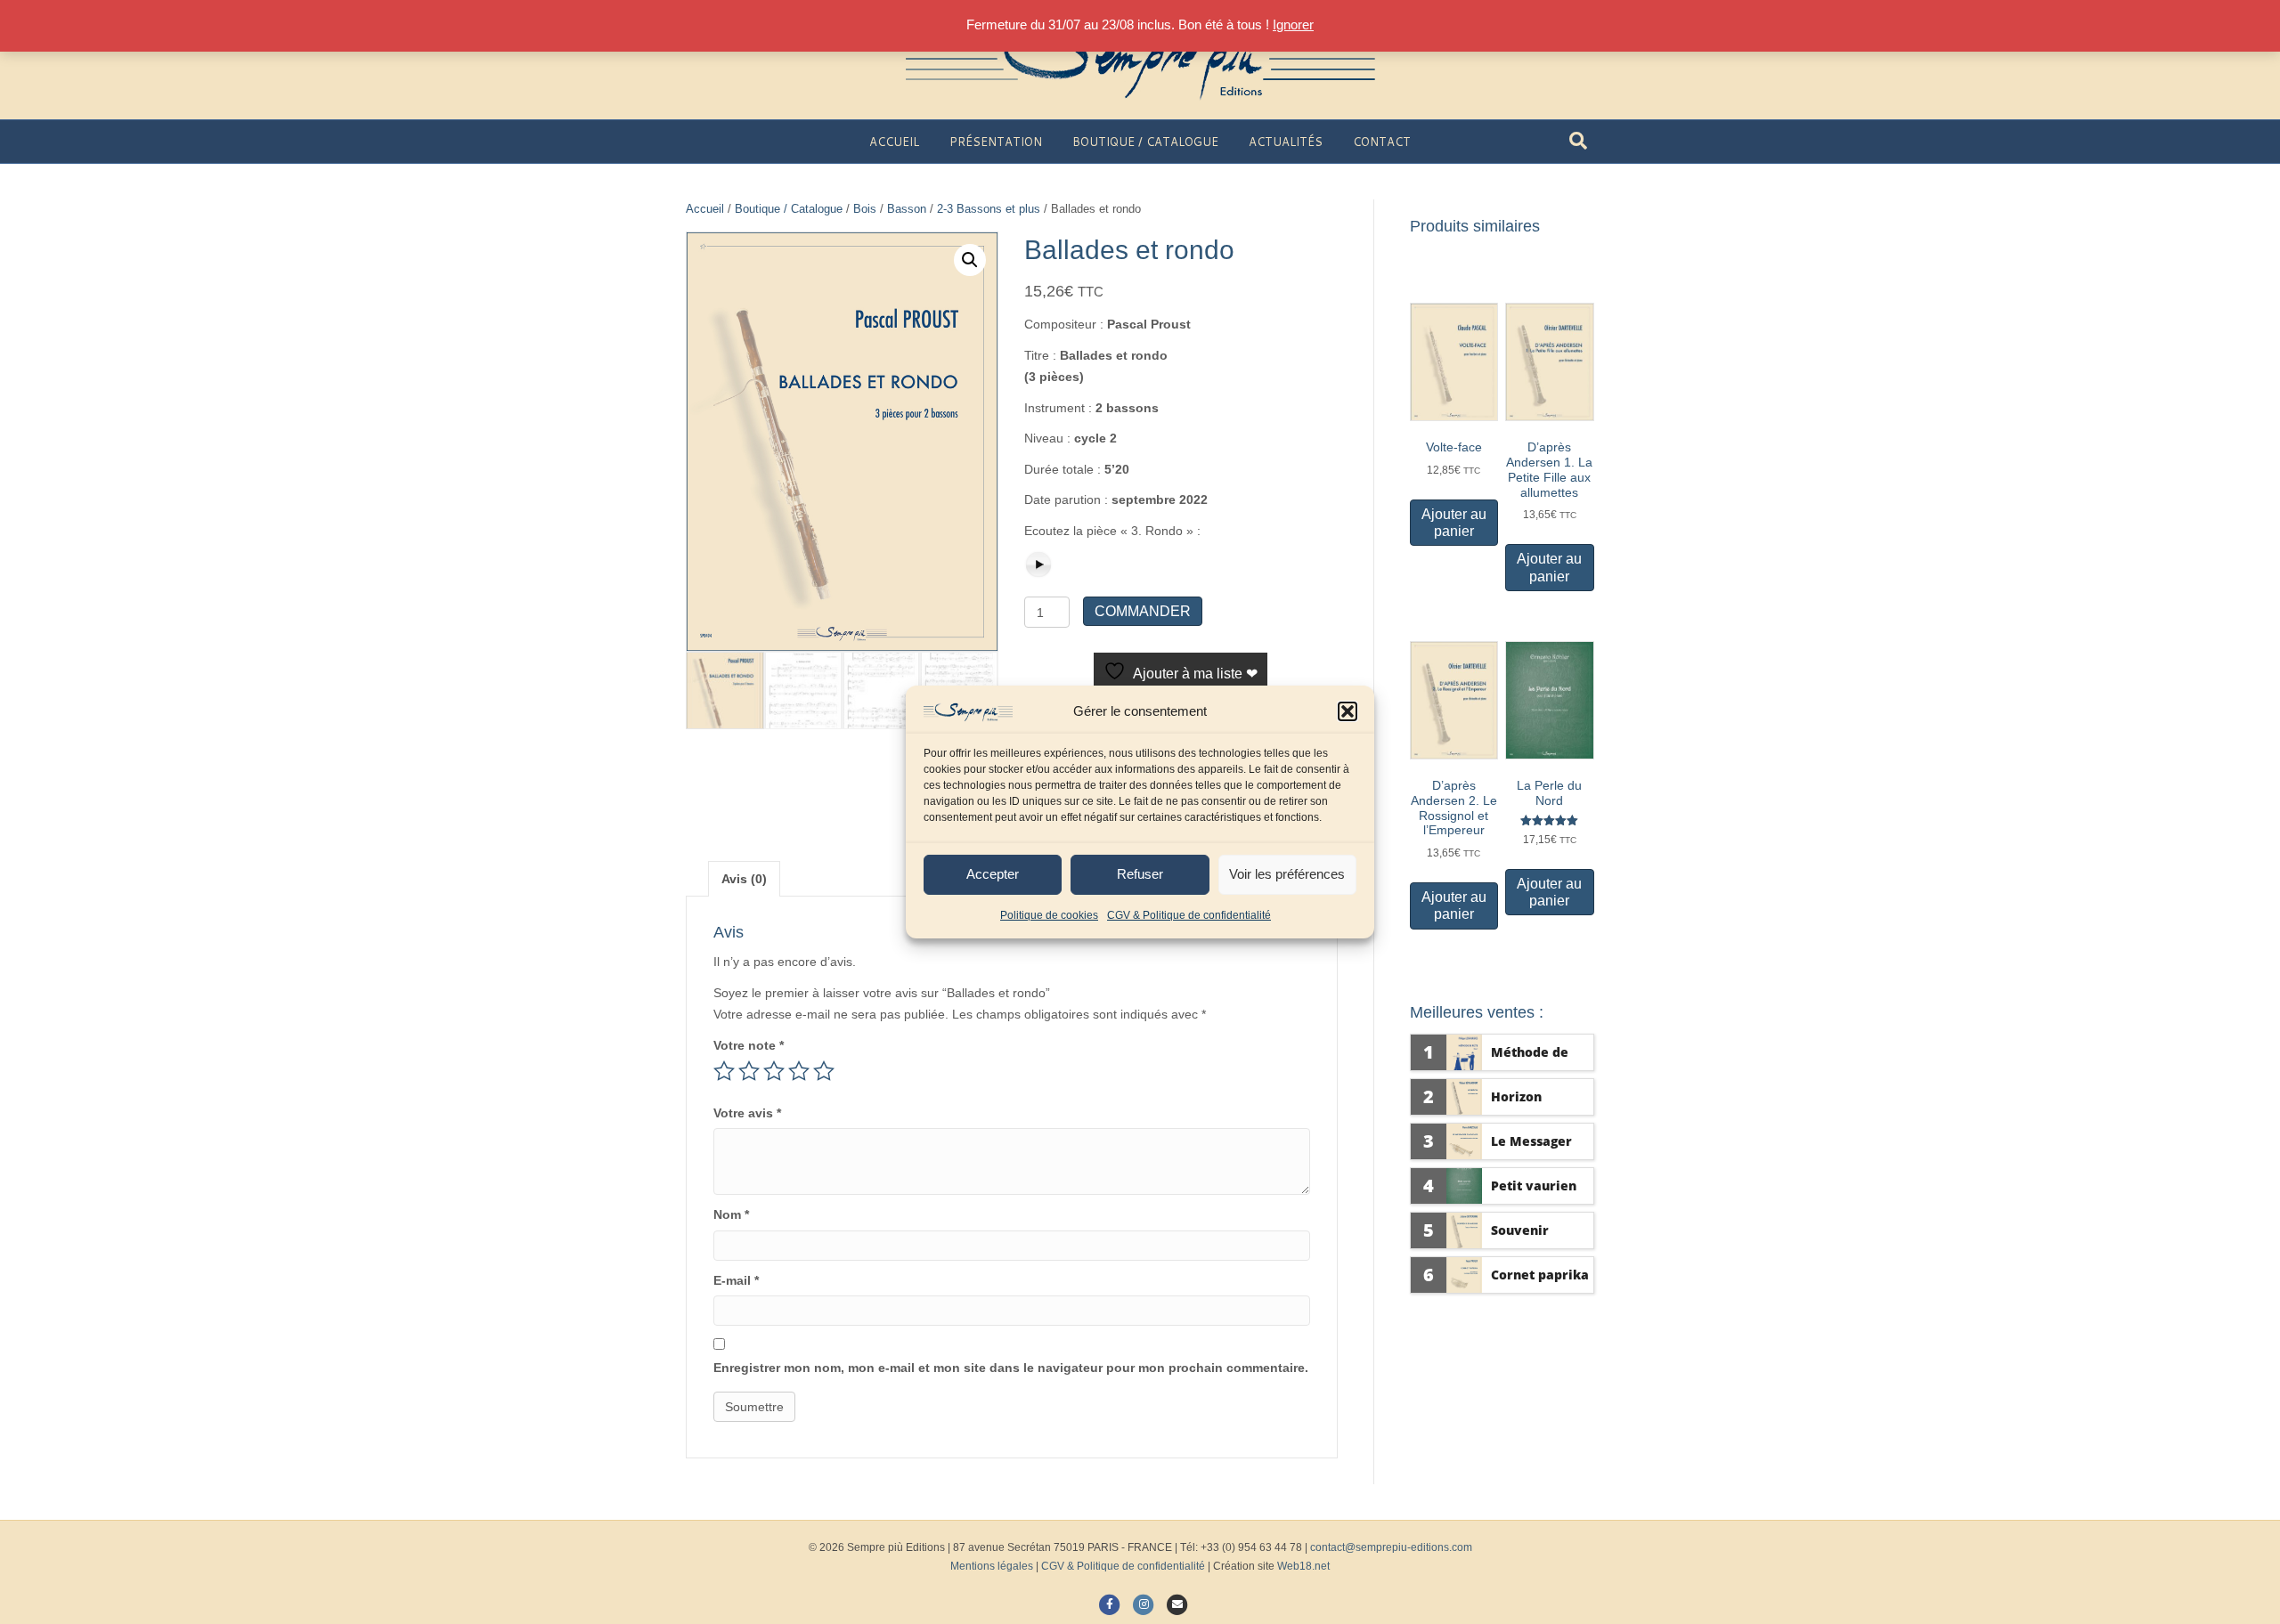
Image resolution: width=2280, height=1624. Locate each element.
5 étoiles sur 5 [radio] (824, 1071)
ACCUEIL (894, 142)
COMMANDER (1143, 611)
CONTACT (1382, 142)
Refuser (1140, 874)
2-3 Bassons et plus (989, 209)
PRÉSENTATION (996, 142)
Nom (731, 1214)
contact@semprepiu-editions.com (1391, 1547)
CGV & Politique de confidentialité (1189, 915)
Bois (865, 209)
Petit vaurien (1534, 1186)
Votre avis (747, 1113)
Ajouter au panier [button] (1454, 523)
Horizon (1516, 1096)
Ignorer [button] (1293, 24)
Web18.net (1303, 1566)
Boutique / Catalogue (789, 209)
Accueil (705, 209)
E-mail (736, 1280)
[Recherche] (1578, 141)
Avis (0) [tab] (744, 879)
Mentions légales (992, 1566)
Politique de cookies (1049, 915)
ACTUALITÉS (1286, 142)
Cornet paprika (1540, 1275)
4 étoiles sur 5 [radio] (799, 1071)
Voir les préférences (1287, 874)
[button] (1348, 711)
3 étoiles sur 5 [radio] (774, 1071)
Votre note (749, 1045)
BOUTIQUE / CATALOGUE (1145, 142)
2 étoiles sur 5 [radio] (749, 1071)
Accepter (993, 874)
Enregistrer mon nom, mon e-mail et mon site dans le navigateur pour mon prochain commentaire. (1011, 1368)
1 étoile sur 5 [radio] (724, 1071)
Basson (907, 209)
